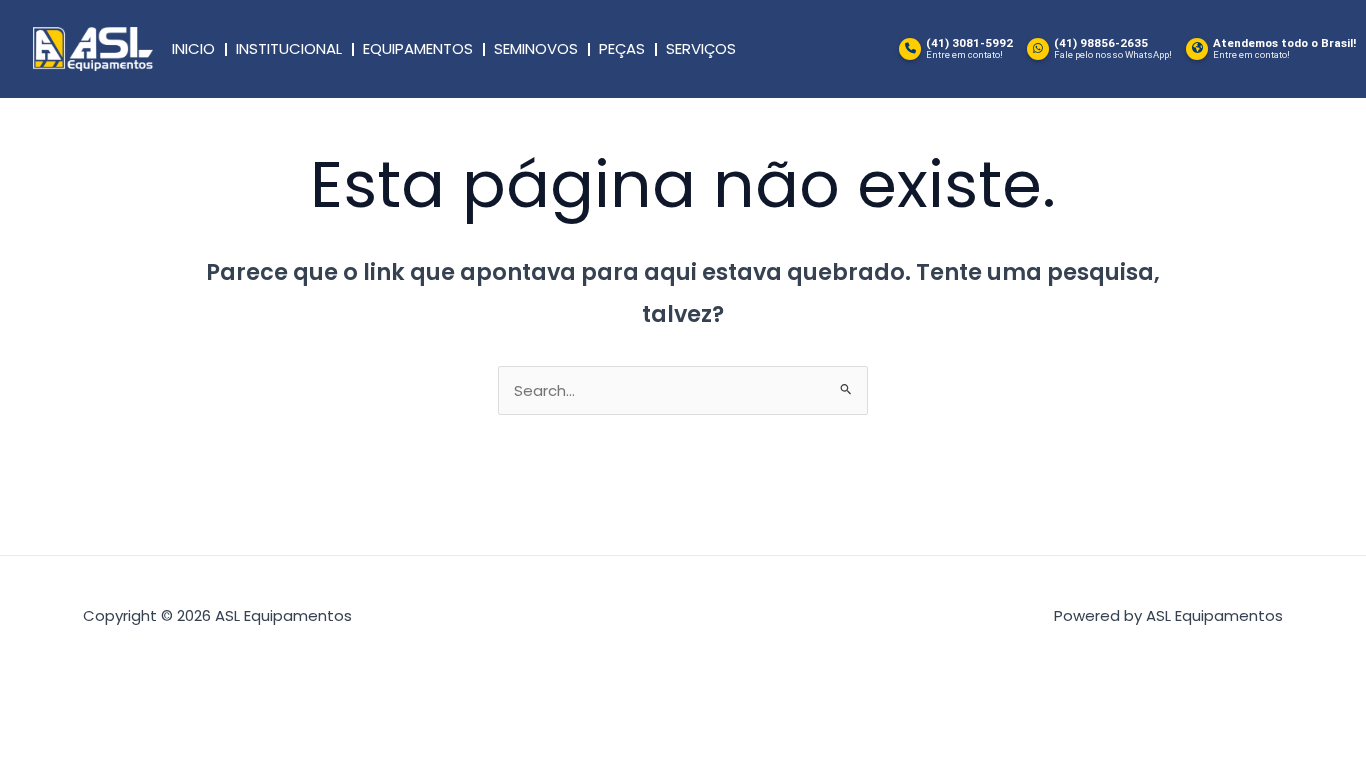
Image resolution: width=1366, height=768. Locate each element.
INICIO (193, 48)
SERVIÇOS (701, 48)
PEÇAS (622, 48)
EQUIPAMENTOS (418, 48)
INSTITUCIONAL (289, 48)
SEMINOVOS (536, 48)
